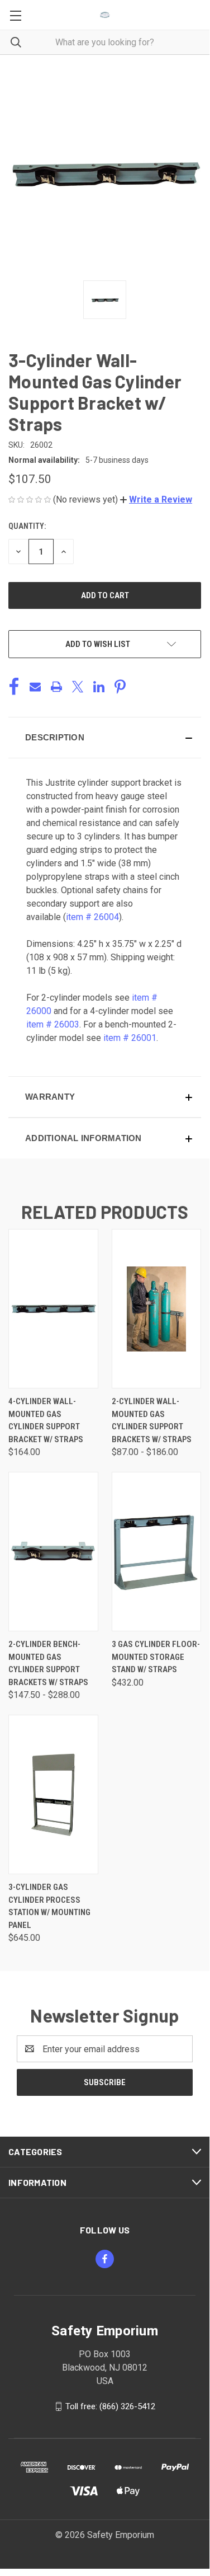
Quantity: (27, 526)
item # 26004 (92, 917)
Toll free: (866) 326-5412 (110, 2406)
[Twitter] (78, 687)
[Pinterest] (120, 687)
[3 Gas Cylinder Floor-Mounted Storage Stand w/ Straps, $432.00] (157, 1552)
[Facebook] (14, 687)
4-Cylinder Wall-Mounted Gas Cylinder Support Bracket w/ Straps (46, 1420)
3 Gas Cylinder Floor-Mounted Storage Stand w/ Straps (156, 1657)
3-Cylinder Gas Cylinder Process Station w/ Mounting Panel (49, 1906)
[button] (156, 499)
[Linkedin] (99, 687)
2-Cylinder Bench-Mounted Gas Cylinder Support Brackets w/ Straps (48, 1663)
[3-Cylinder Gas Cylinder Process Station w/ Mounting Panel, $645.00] (53, 1794)
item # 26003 (53, 1024)
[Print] (56, 687)
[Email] (35, 687)
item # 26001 (130, 1038)
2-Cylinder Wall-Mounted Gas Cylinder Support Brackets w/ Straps (152, 1420)
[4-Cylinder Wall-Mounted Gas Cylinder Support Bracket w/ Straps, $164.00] (53, 1309)
